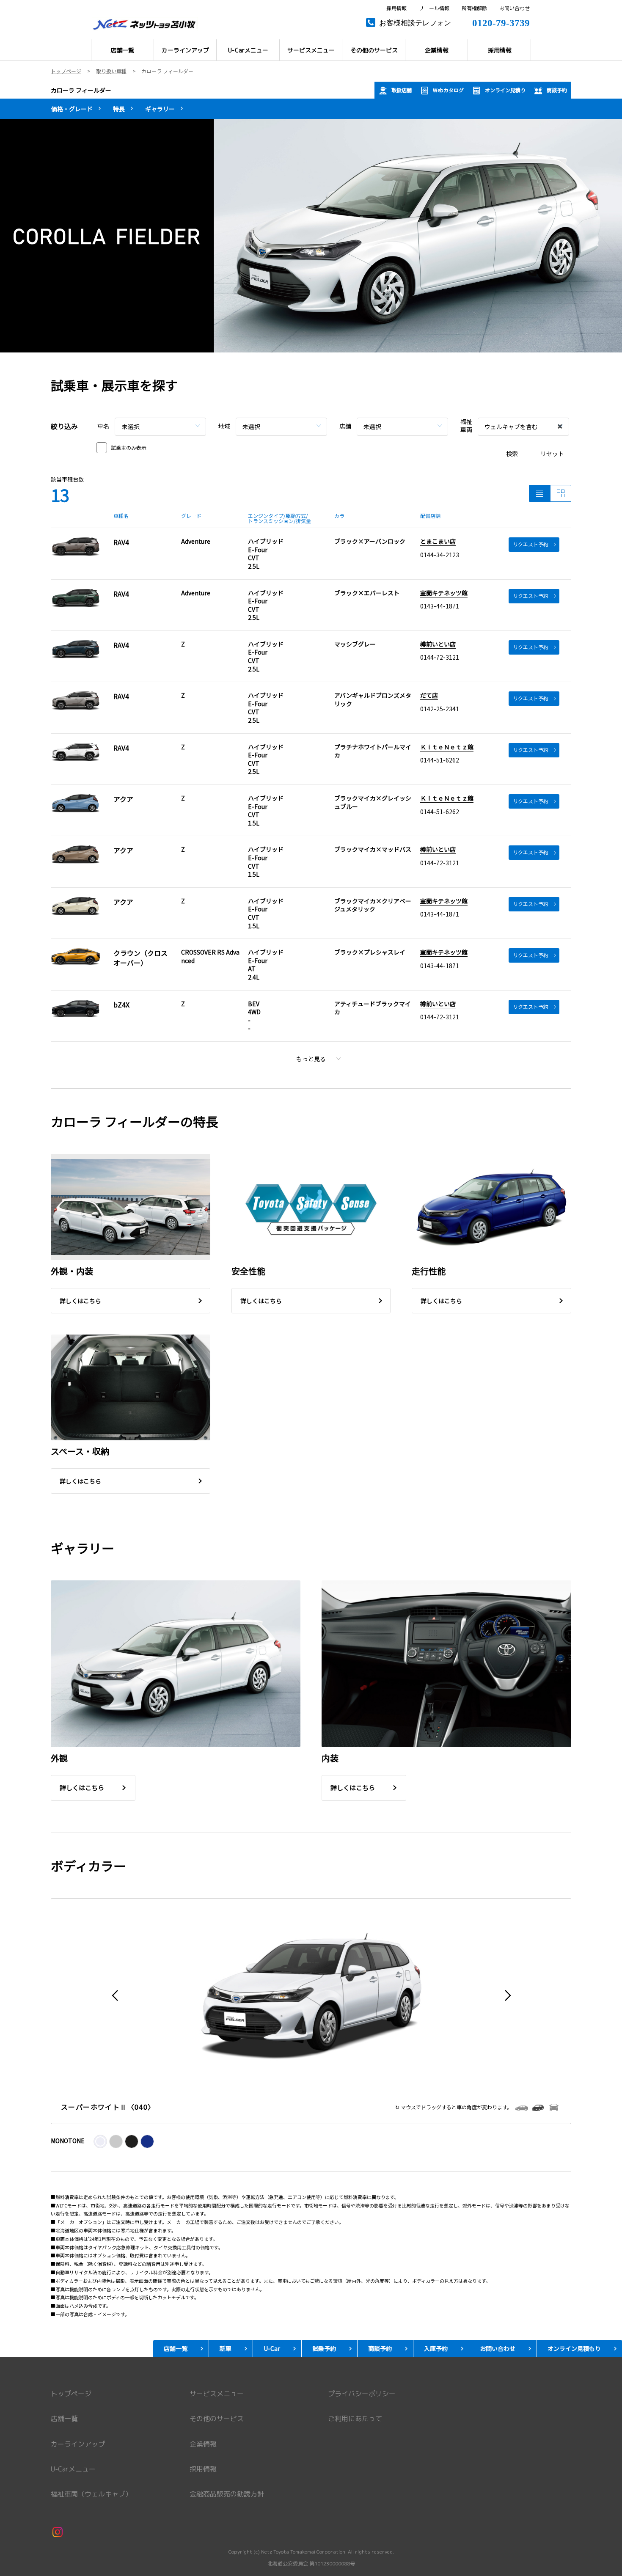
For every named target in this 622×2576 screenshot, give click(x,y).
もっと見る (311, 1059)
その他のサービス (217, 2419)
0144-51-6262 (440, 760)
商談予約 (557, 90)
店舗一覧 (64, 2419)
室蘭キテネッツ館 (444, 593)
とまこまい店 (438, 541)
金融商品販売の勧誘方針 (227, 2494)
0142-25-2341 (440, 709)
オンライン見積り (505, 90)
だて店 (429, 695)
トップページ (71, 2394)
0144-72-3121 (440, 657)
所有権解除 (474, 8)
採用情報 (396, 8)
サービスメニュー (217, 2394)
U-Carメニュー (73, 2469)
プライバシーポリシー (362, 2394)
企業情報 (203, 2444)
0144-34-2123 (440, 555)
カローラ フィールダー (81, 90)
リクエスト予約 (531, 544)
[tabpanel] (311, 235)
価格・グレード (72, 109)
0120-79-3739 (501, 22)
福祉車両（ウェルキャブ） (91, 2494)
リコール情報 (434, 8)
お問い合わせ (515, 8)
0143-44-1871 (440, 606)
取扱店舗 (402, 90)
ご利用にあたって (355, 2419)
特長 (119, 109)
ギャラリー (160, 109)
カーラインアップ (78, 2444)
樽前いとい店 (438, 644)
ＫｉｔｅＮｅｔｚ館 (447, 747)
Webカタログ (448, 90)
